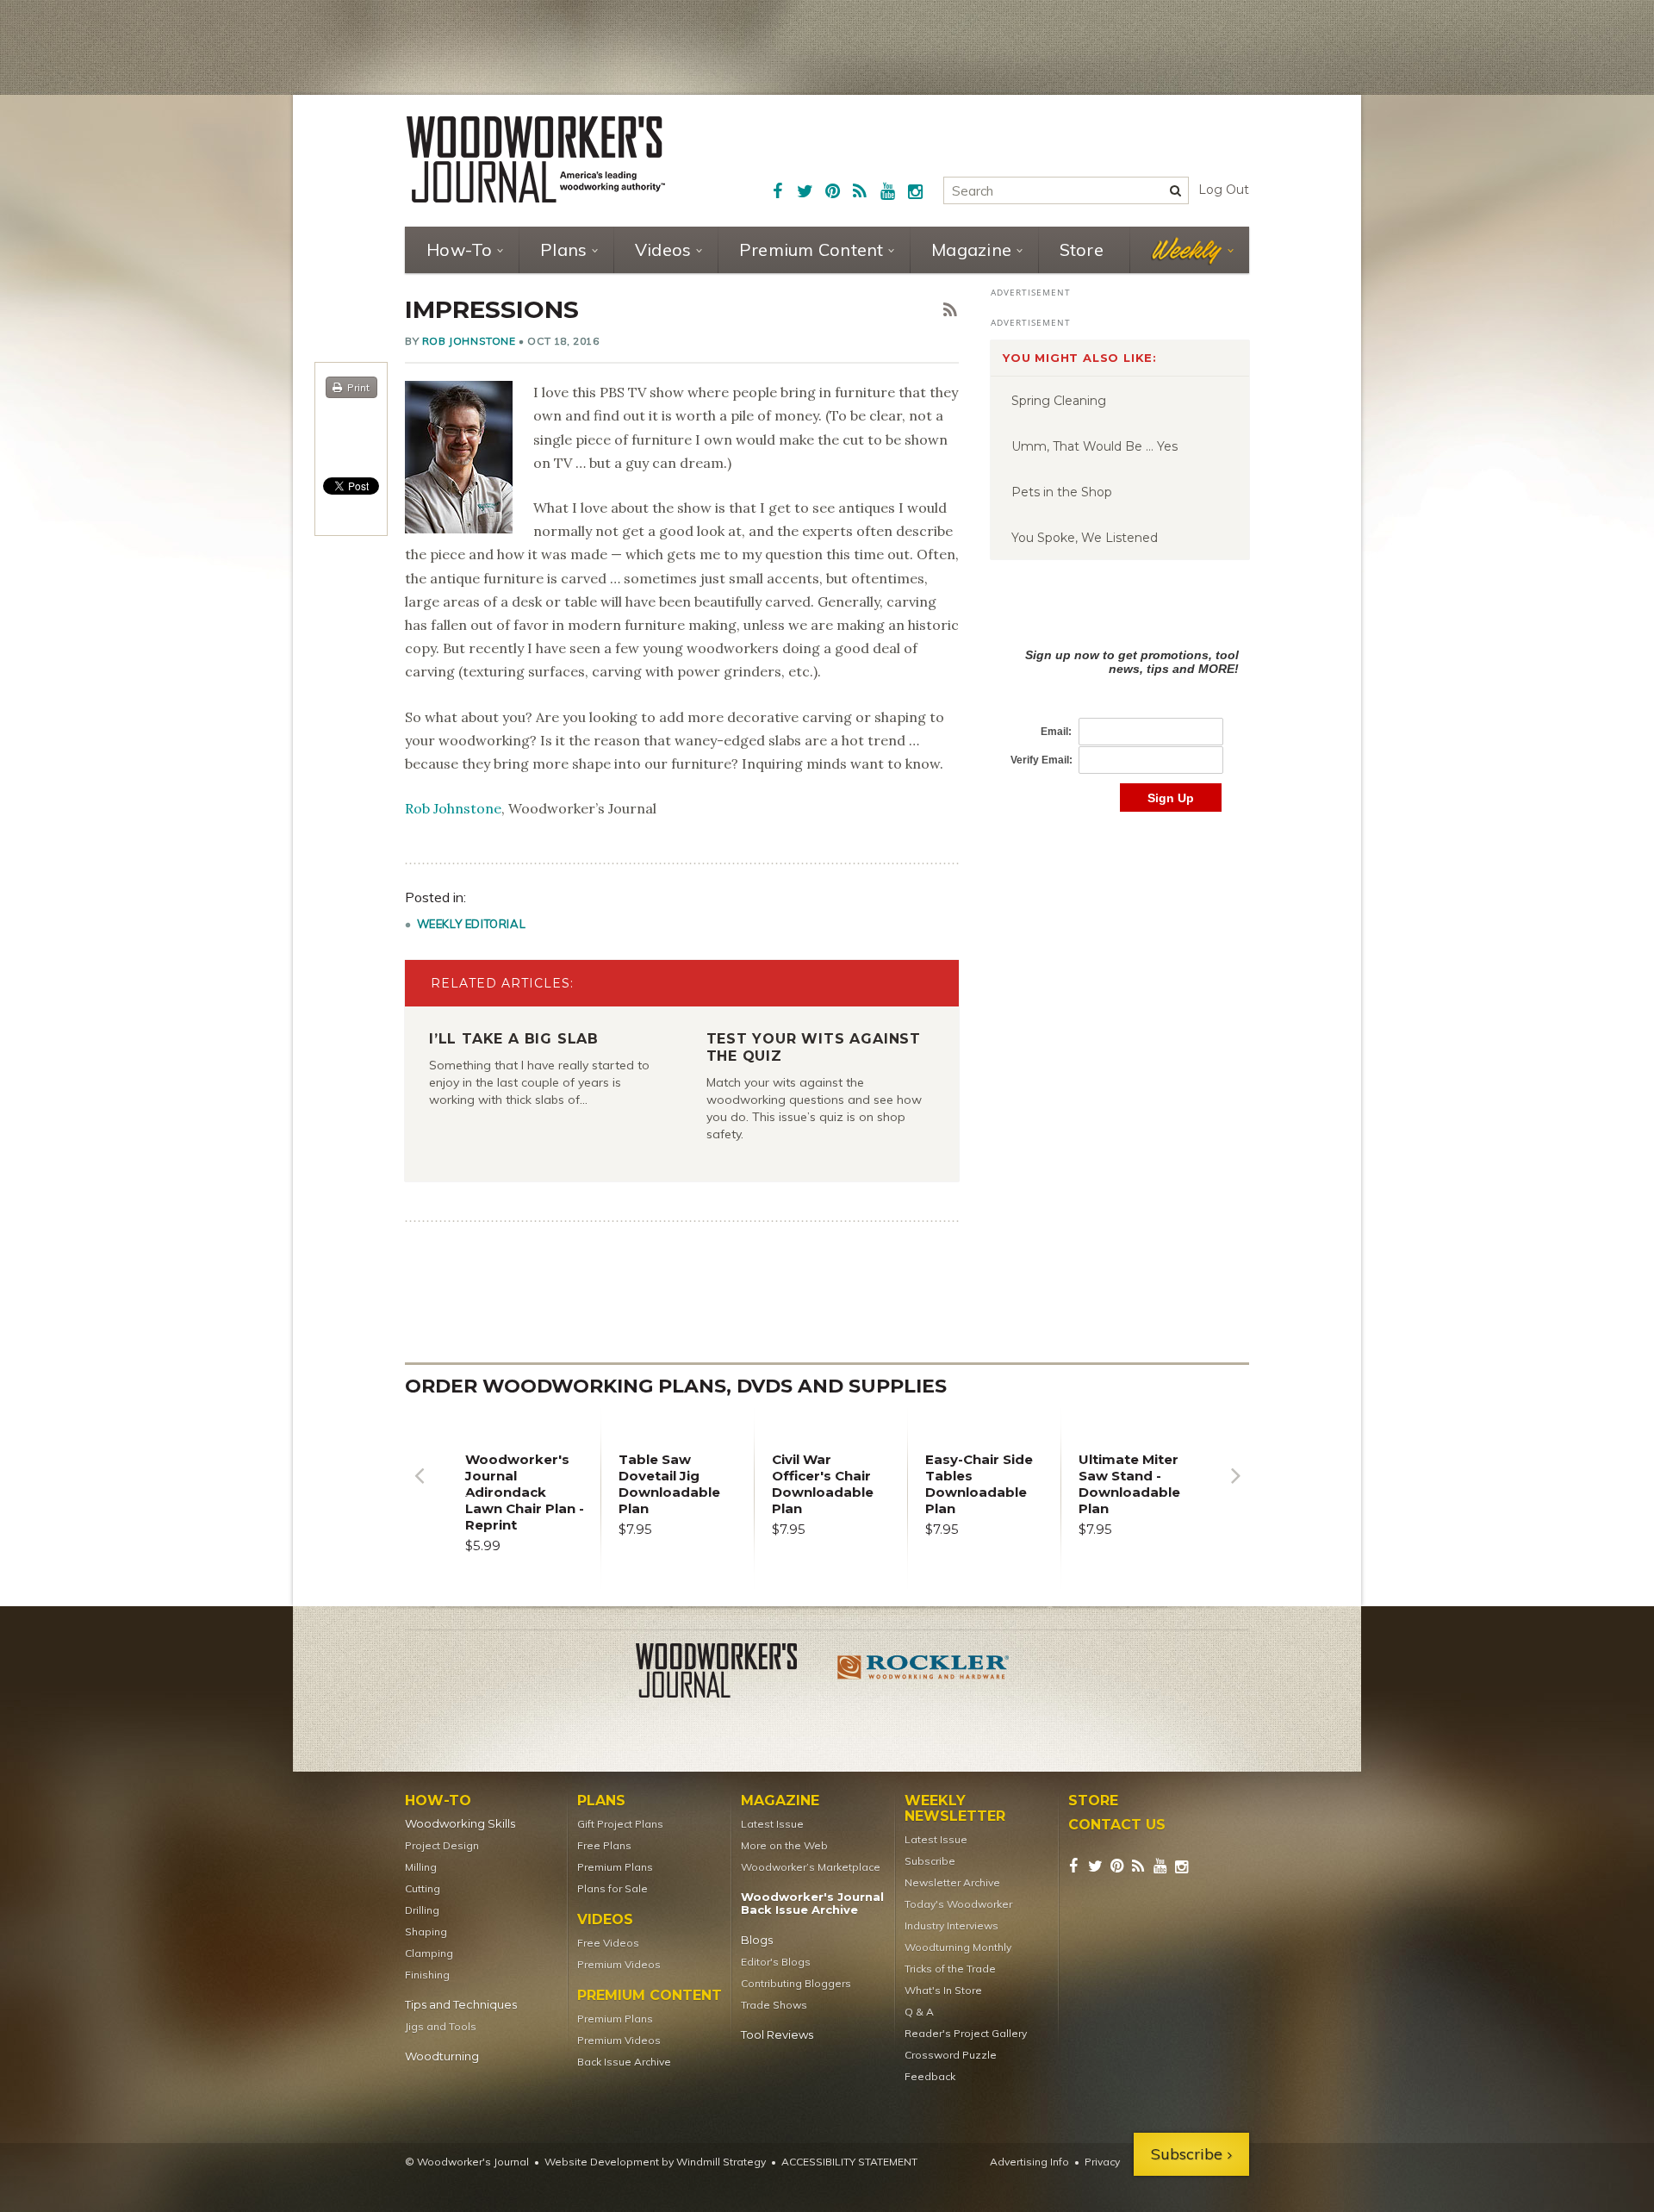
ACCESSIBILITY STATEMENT (849, 2162)
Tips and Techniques (461, 2005)
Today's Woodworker (958, 1904)
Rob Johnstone (469, 341)
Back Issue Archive (624, 2062)
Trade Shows (774, 2005)
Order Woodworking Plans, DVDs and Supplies (676, 1386)
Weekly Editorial (472, 924)
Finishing (427, 1975)
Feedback (930, 2076)
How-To (460, 249)
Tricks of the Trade (950, 1969)
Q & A (919, 2012)
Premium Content (811, 249)
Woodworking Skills (460, 1824)
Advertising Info (1029, 2162)
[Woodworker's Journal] (731, 1673)
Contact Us (1117, 1825)
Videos (663, 249)
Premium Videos (619, 1964)
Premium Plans (615, 1867)
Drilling (422, 1910)
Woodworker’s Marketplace (811, 1867)
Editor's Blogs (776, 1962)
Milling (421, 1867)
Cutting (423, 1888)
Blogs (757, 1940)
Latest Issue (772, 1824)
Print (358, 387)
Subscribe (930, 1861)
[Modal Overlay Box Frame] (1120, 712)
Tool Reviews (777, 2035)
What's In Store (943, 1990)
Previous (419, 1489)
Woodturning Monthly (958, 1947)
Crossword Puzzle (951, 2055)
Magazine (971, 249)
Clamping (429, 1953)
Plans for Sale (612, 1888)
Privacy (1102, 2162)
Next (1235, 1489)
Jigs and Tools (441, 2026)
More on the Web (784, 1845)
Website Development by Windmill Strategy (655, 2162)
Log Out (1224, 190)
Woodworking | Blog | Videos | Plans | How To (536, 159)
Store (1082, 249)
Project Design (442, 1845)
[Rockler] (923, 1673)
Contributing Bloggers (796, 1983)
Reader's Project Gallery (966, 2033)
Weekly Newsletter (955, 1809)
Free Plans (604, 1845)
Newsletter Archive (952, 1882)
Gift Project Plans (620, 1824)
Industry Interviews (951, 1925)
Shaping (426, 1932)
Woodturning (442, 2056)
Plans (563, 249)
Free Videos (608, 1943)
